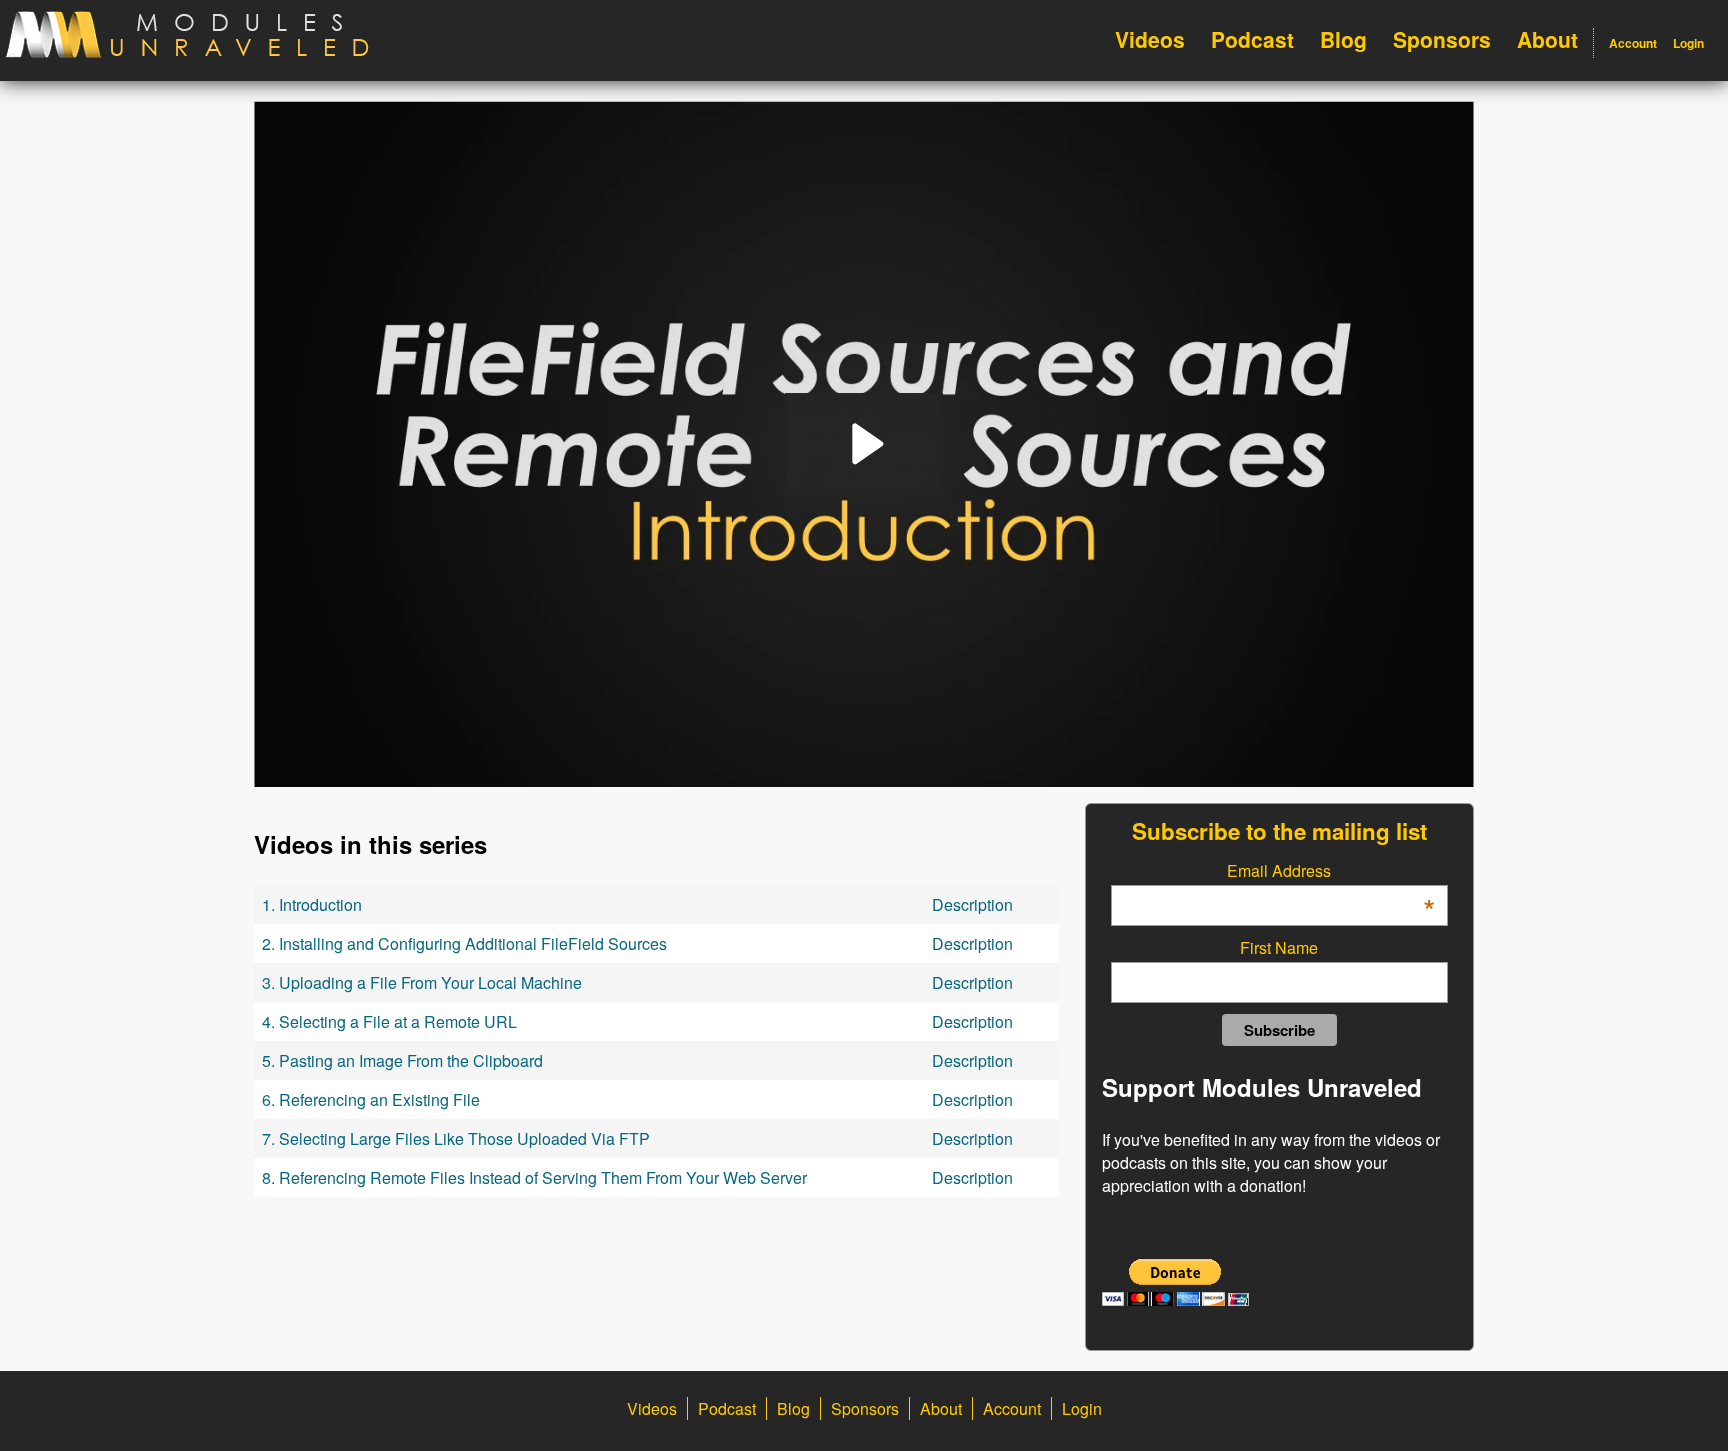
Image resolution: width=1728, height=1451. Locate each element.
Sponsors (1442, 39)
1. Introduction (312, 904)
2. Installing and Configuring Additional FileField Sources (464, 943)
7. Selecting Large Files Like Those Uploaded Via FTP (456, 1138)
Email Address (1330, 870)
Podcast (1252, 39)
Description (972, 904)
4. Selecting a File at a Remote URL (389, 1021)
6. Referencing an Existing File (371, 1099)
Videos (1150, 39)
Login (1688, 43)
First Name (1279, 947)
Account (1633, 43)
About (1547, 39)
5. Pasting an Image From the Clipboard (402, 1060)
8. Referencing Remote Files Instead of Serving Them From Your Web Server (534, 1177)
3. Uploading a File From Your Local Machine (422, 982)
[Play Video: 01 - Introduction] (864, 444)
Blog (1343, 39)
